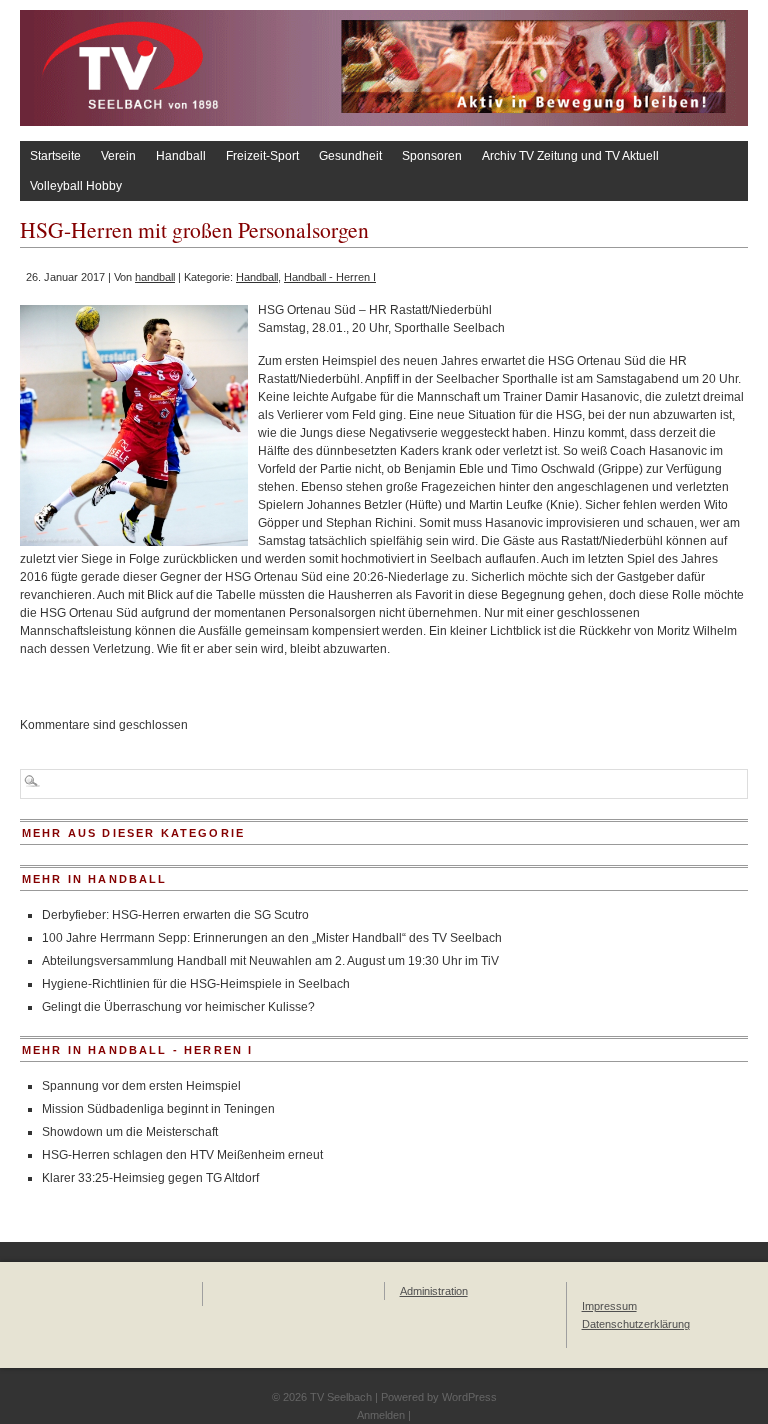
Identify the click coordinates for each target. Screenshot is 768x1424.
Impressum (609, 1306)
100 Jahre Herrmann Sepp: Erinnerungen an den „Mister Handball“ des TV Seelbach (272, 938)
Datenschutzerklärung (636, 1324)
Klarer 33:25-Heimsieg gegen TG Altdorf (150, 1178)
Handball (181, 156)
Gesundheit (350, 156)
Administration (434, 1291)
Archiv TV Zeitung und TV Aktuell (570, 156)
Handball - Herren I (330, 277)
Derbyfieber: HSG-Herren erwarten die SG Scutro (175, 915)
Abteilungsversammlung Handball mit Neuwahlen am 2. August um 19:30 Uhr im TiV (270, 961)
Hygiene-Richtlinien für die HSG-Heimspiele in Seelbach (196, 984)
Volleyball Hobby (76, 186)
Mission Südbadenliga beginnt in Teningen (158, 1109)
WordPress (469, 1397)
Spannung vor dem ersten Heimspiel (141, 1086)
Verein (118, 156)
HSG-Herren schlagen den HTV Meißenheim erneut (182, 1155)
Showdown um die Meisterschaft (130, 1132)
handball (155, 277)
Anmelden (381, 1415)
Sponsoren (432, 156)
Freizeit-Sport (262, 156)
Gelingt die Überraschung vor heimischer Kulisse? (178, 1007)
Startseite (55, 156)
